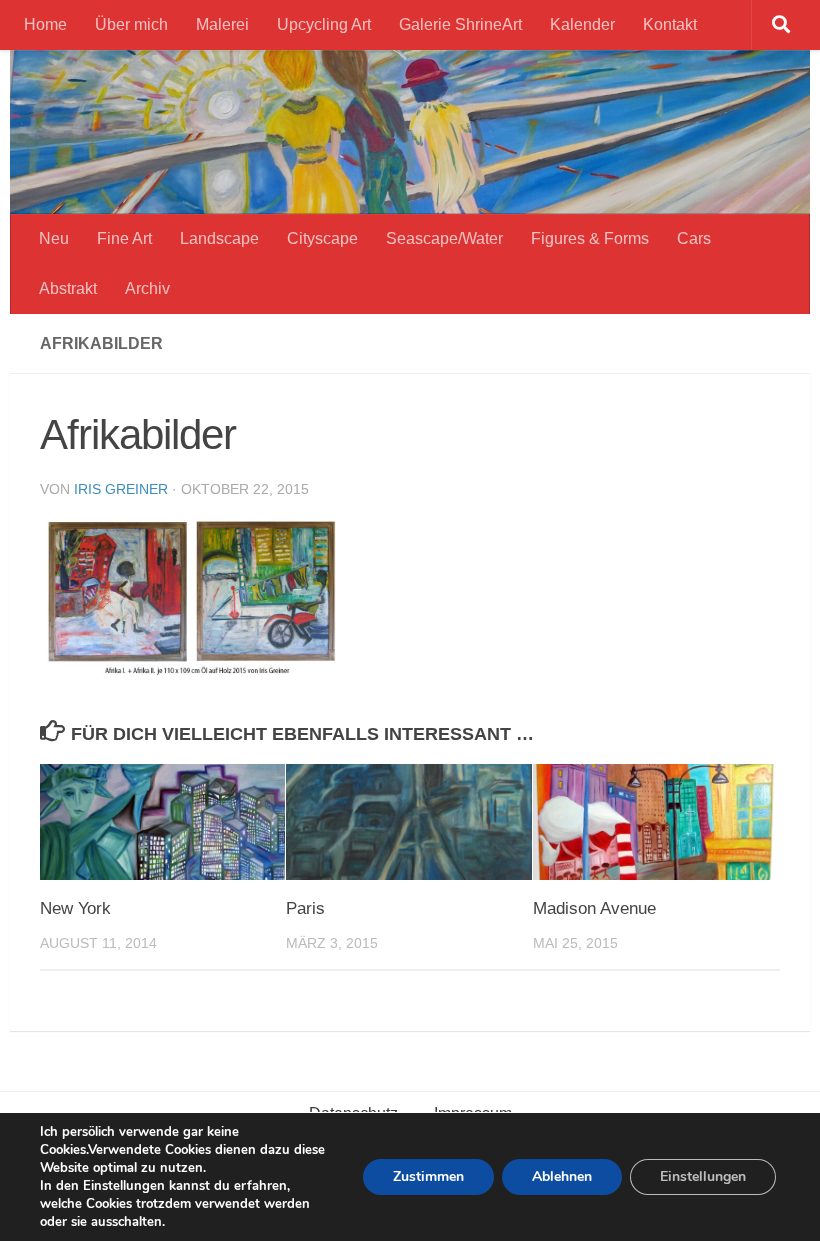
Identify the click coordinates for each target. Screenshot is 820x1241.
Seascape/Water (444, 238)
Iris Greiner (121, 489)
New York (75, 908)
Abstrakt (68, 288)
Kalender (582, 24)
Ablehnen (562, 1176)
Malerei (222, 24)
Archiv (147, 288)
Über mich (131, 24)
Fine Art (124, 238)
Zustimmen (428, 1176)
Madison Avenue (594, 908)
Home (45, 24)
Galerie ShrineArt (460, 24)
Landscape (219, 238)
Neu (54, 238)
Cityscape (322, 238)
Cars (694, 238)
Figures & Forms (590, 238)
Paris (305, 908)
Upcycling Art (324, 24)
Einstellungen (703, 1176)
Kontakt (670, 24)
